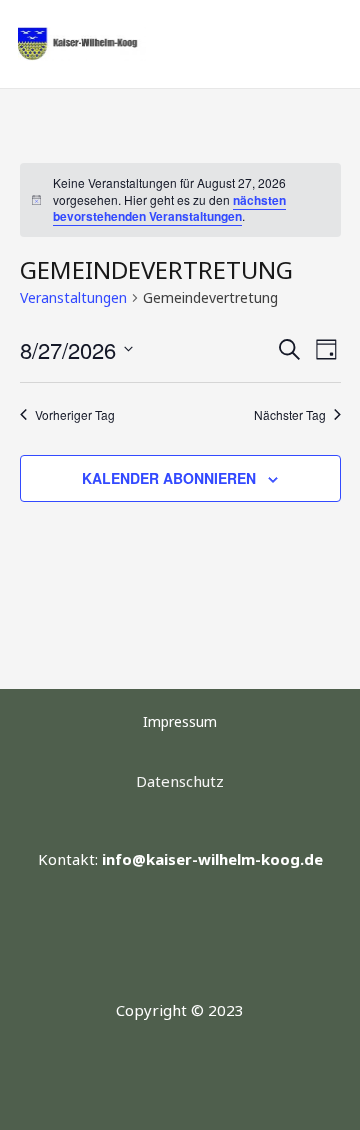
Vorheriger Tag (75, 415)
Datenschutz (180, 781)
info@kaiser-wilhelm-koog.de (212, 859)
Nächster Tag (290, 415)
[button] (297, 44)
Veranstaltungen (73, 297)
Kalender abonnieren (169, 478)
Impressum (180, 721)
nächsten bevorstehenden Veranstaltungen (169, 208)
